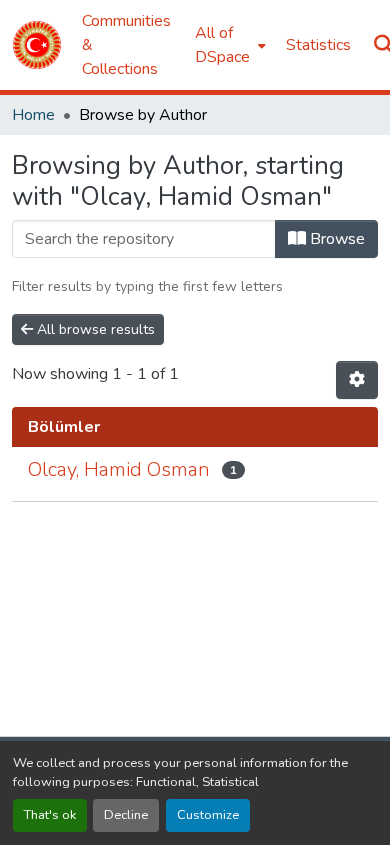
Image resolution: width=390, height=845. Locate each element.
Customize (208, 815)
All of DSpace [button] (222, 45)
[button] (37, 45)
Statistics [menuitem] (318, 45)
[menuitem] (228, 45)
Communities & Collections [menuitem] (126, 45)
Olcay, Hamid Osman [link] (119, 469)
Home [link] (33, 115)
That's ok (50, 815)
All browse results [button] (94, 329)
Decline (126, 815)
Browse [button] (335, 239)
